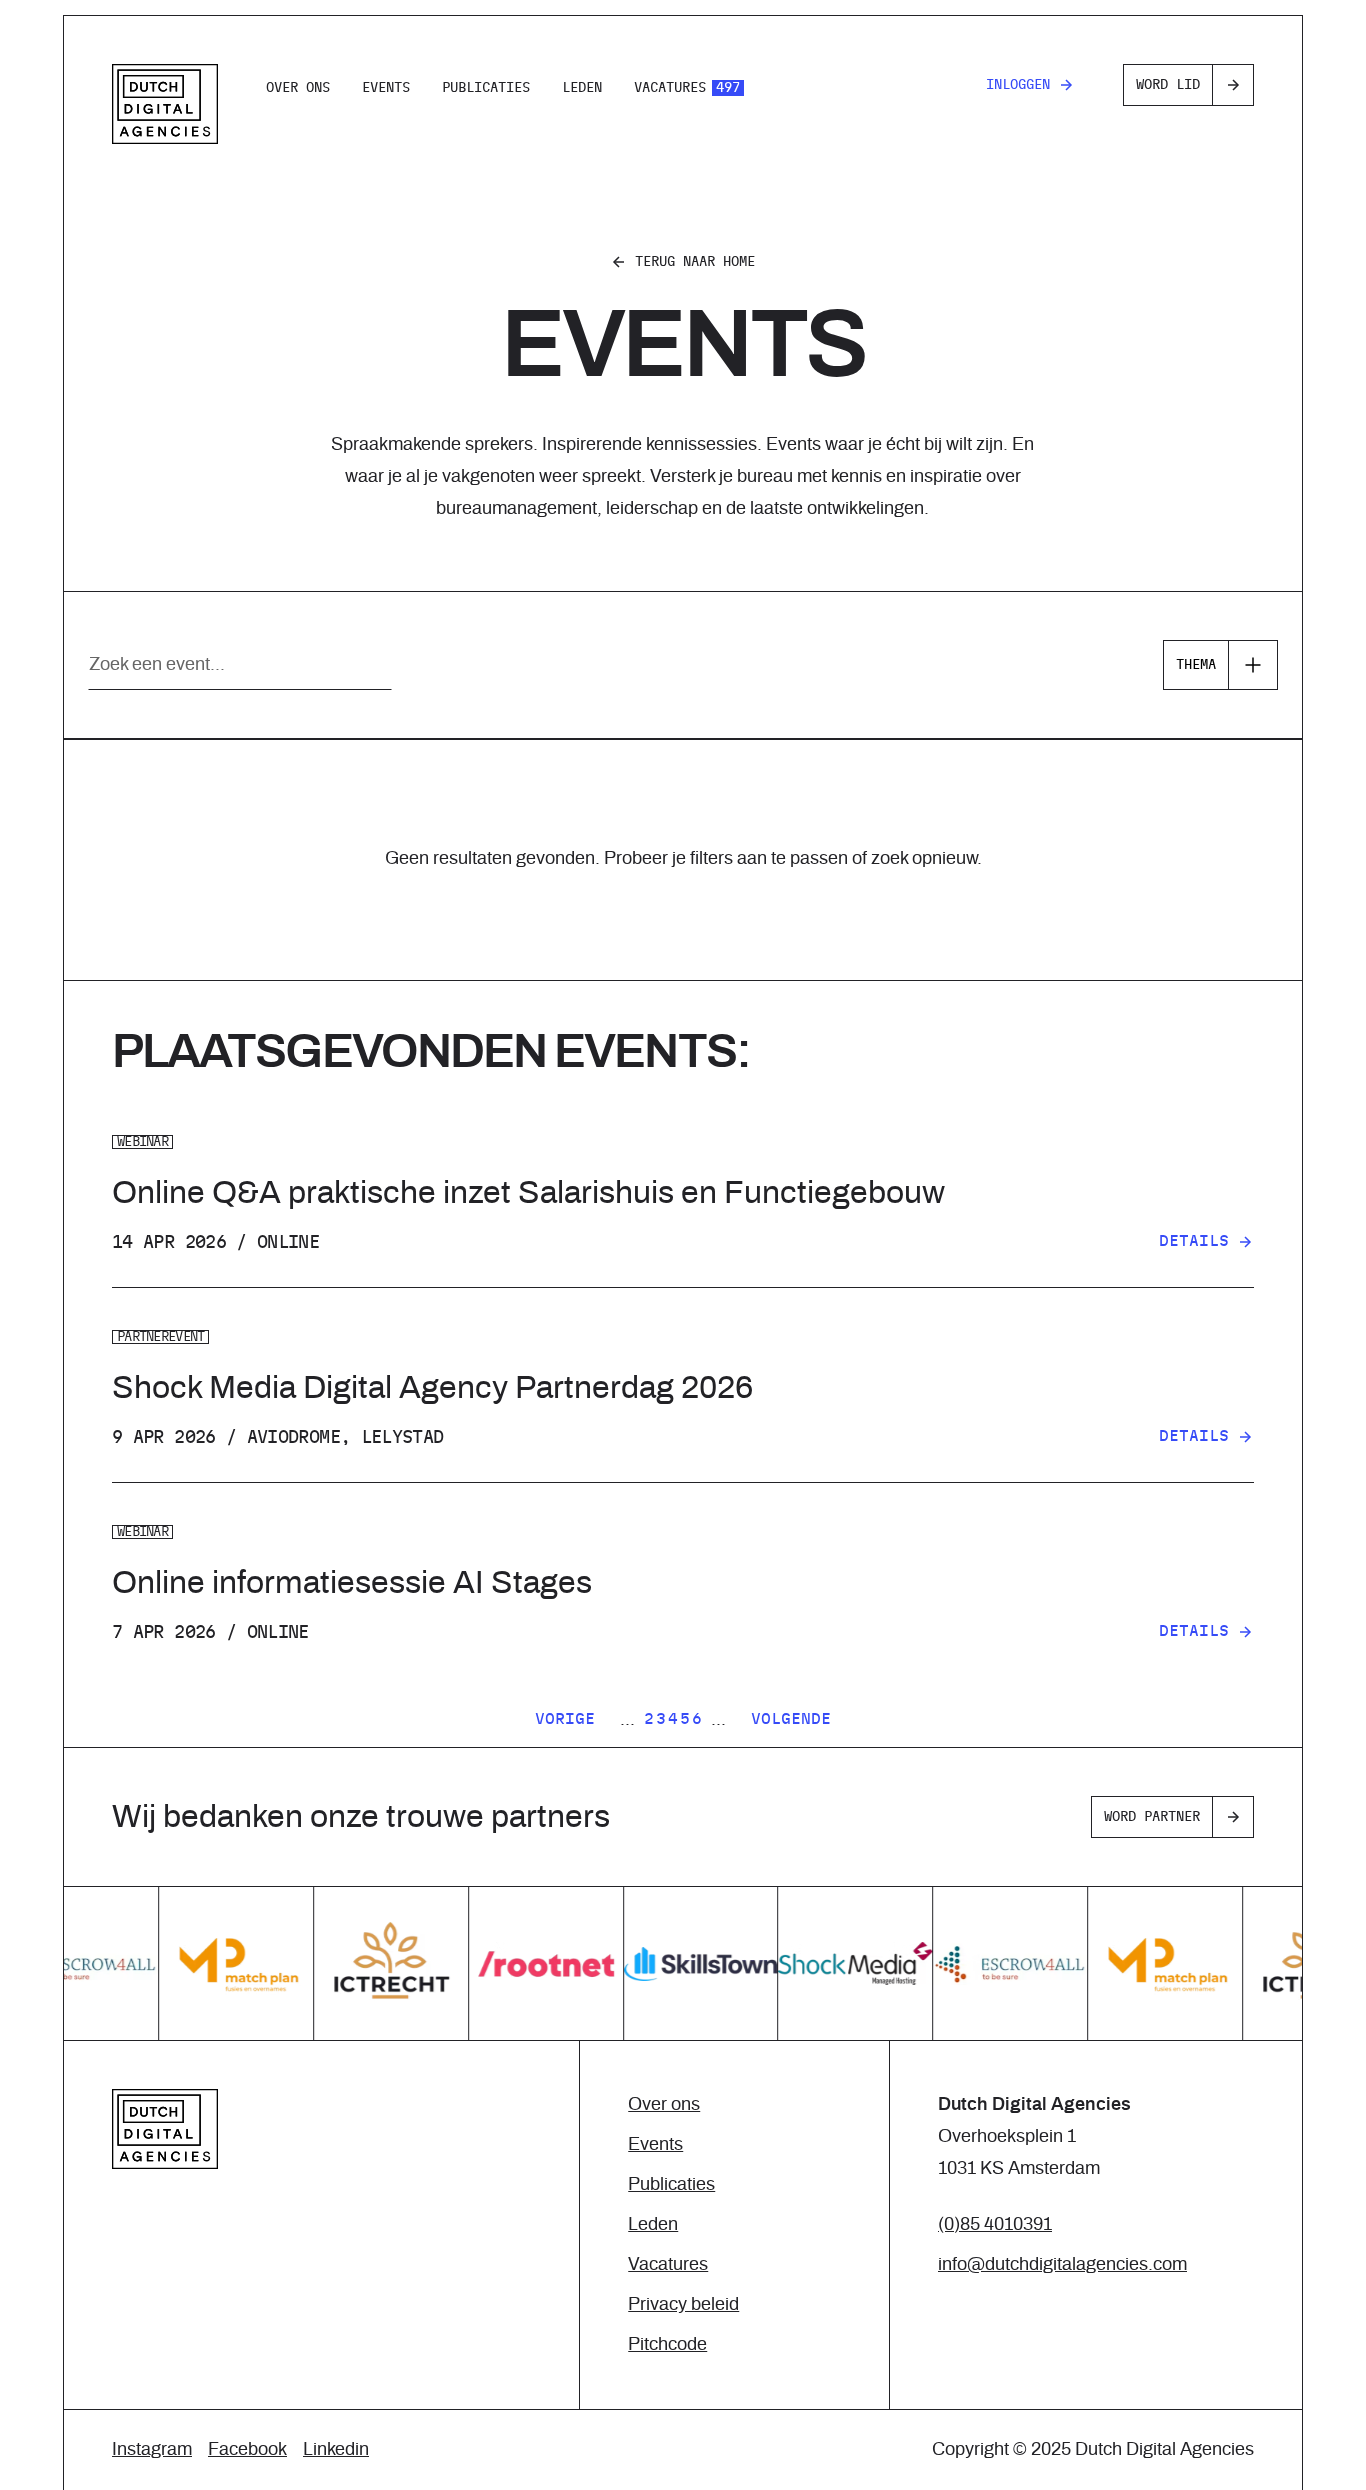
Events (386, 88)
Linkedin (336, 2450)
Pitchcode (667, 2345)
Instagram (152, 2450)
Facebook (247, 2450)
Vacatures (687, 88)
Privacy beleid (683, 2305)
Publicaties (486, 88)
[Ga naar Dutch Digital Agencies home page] (165, 104)
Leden (582, 88)
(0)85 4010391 (995, 2225)
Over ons (298, 88)
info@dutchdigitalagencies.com (1062, 2265)
